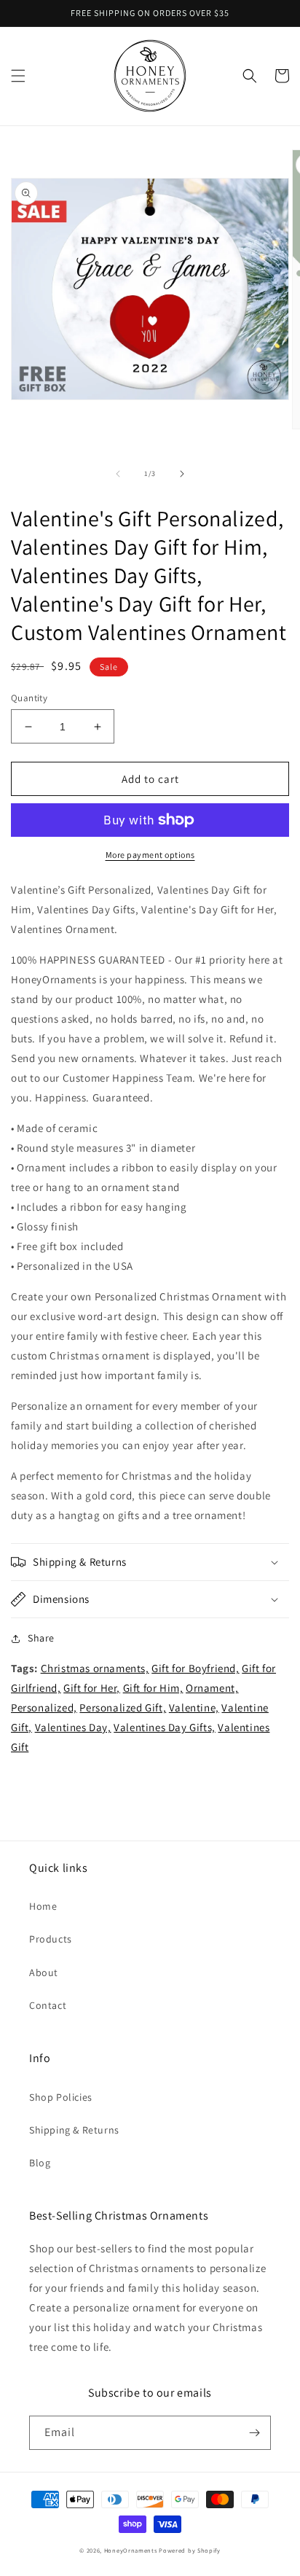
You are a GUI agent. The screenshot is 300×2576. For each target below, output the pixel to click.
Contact (48, 2005)
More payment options (150, 855)
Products (51, 1939)
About (44, 1972)
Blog (40, 2163)
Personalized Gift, (123, 1707)
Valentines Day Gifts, (165, 1727)
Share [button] (41, 1638)
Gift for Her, (92, 1688)
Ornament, (212, 1688)
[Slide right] (182, 474)
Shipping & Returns (74, 2130)
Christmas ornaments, (95, 1668)
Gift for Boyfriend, (195, 1668)
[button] (18, 76)
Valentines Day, (73, 1727)
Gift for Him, (153, 1688)
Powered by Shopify (190, 2550)
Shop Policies (61, 2097)
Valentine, (194, 1707)
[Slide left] (118, 474)
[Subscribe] (254, 2433)
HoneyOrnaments (131, 2550)
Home (43, 1906)
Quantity (29, 698)
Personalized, (44, 1707)
